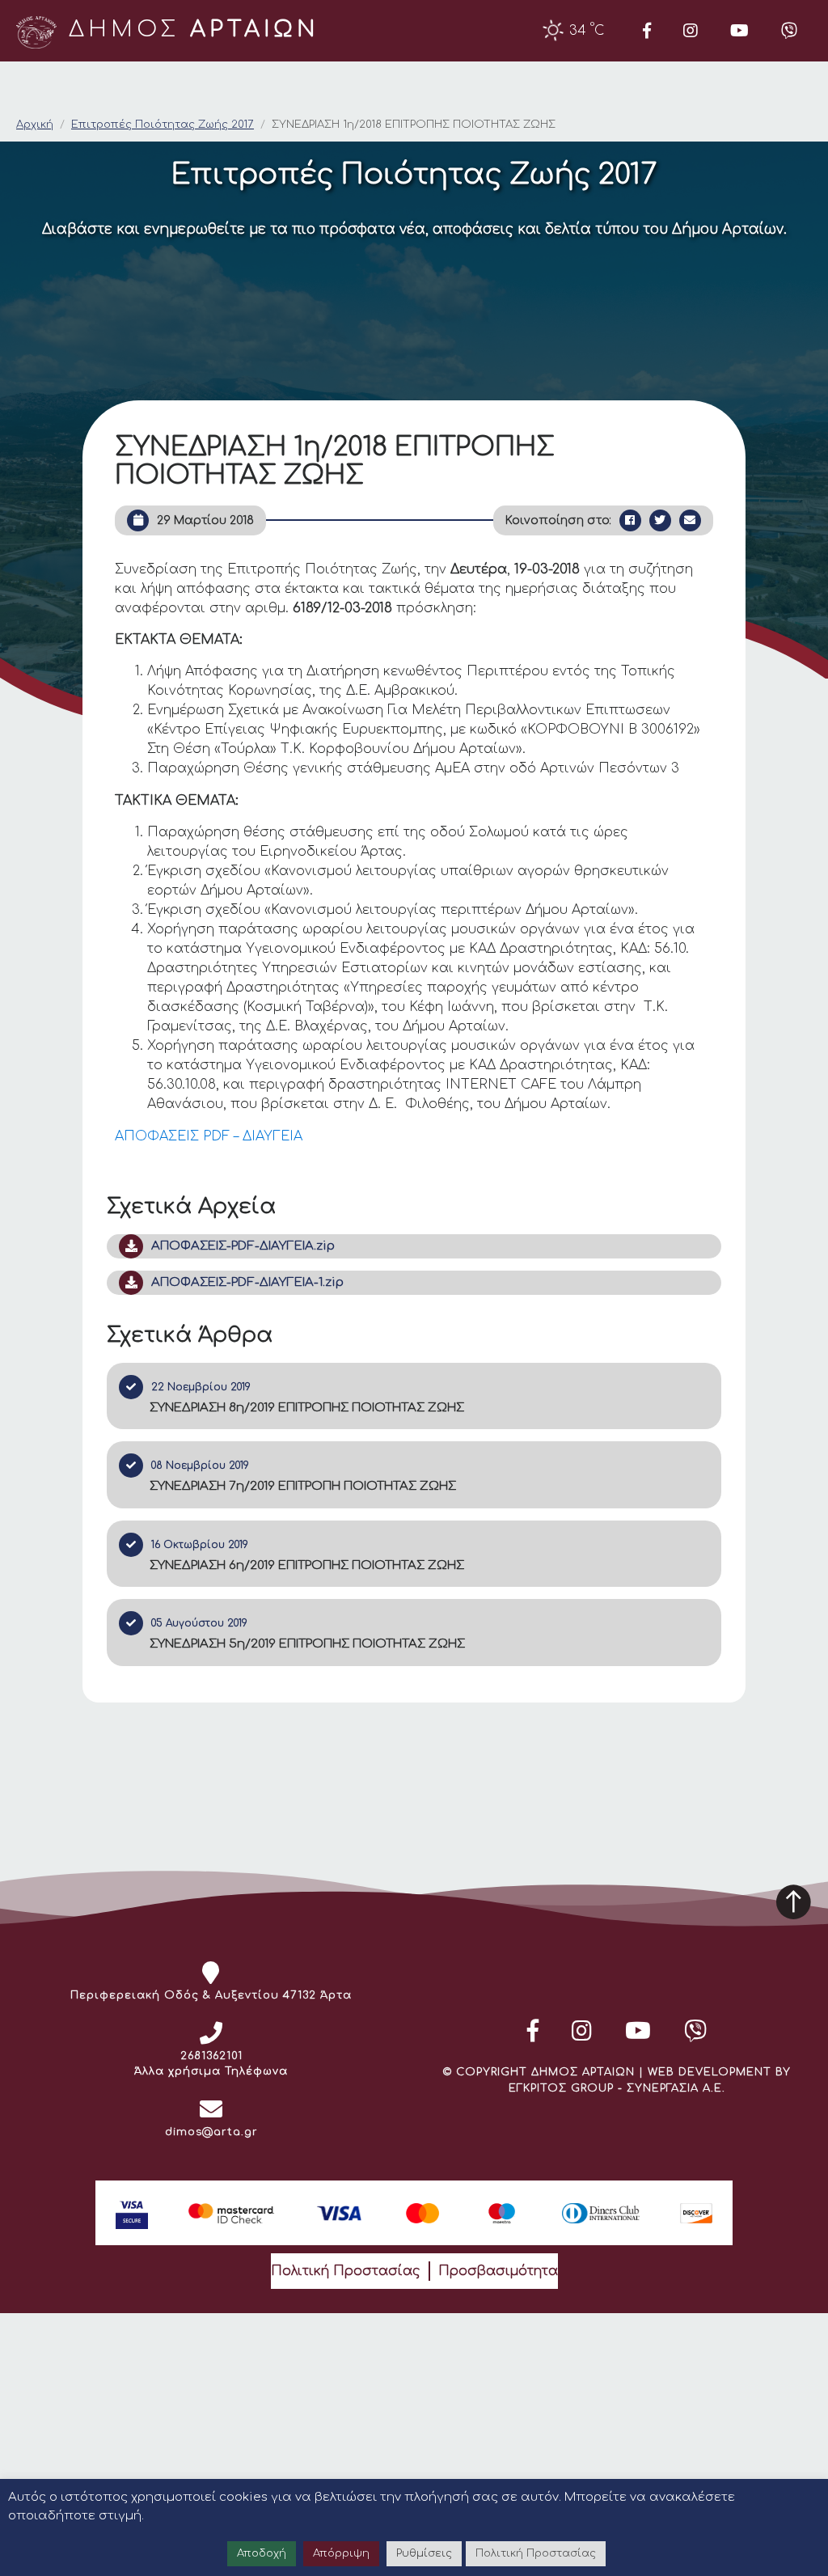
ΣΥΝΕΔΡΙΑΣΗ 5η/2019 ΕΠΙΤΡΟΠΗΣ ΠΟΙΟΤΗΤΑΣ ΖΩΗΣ (307, 1644)
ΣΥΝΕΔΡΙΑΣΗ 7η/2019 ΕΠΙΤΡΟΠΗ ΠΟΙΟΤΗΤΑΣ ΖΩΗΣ (303, 1486)
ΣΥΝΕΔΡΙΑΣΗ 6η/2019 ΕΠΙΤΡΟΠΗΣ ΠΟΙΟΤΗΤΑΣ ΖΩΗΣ (307, 1565)
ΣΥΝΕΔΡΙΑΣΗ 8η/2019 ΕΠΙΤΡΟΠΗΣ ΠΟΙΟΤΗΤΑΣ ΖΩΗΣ (307, 1408)
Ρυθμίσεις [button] (424, 2553)
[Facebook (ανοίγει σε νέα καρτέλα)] (647, 31)
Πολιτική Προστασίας (346, 2271)
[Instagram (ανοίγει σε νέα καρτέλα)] (691, 31)
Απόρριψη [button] (341, 2553)
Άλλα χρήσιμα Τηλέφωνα (211, 2071)
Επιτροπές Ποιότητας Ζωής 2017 (163, 125)
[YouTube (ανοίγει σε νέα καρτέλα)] (739, 31)
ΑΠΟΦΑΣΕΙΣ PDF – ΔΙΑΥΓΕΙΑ (209, 1136)
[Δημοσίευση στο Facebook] (630, 520)
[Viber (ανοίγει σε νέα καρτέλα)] (789, 31)
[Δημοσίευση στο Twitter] (660, 520)
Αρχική (35, 125)
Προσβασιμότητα (498, 2271)
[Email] (690, 520)
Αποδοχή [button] (262, 2553)
